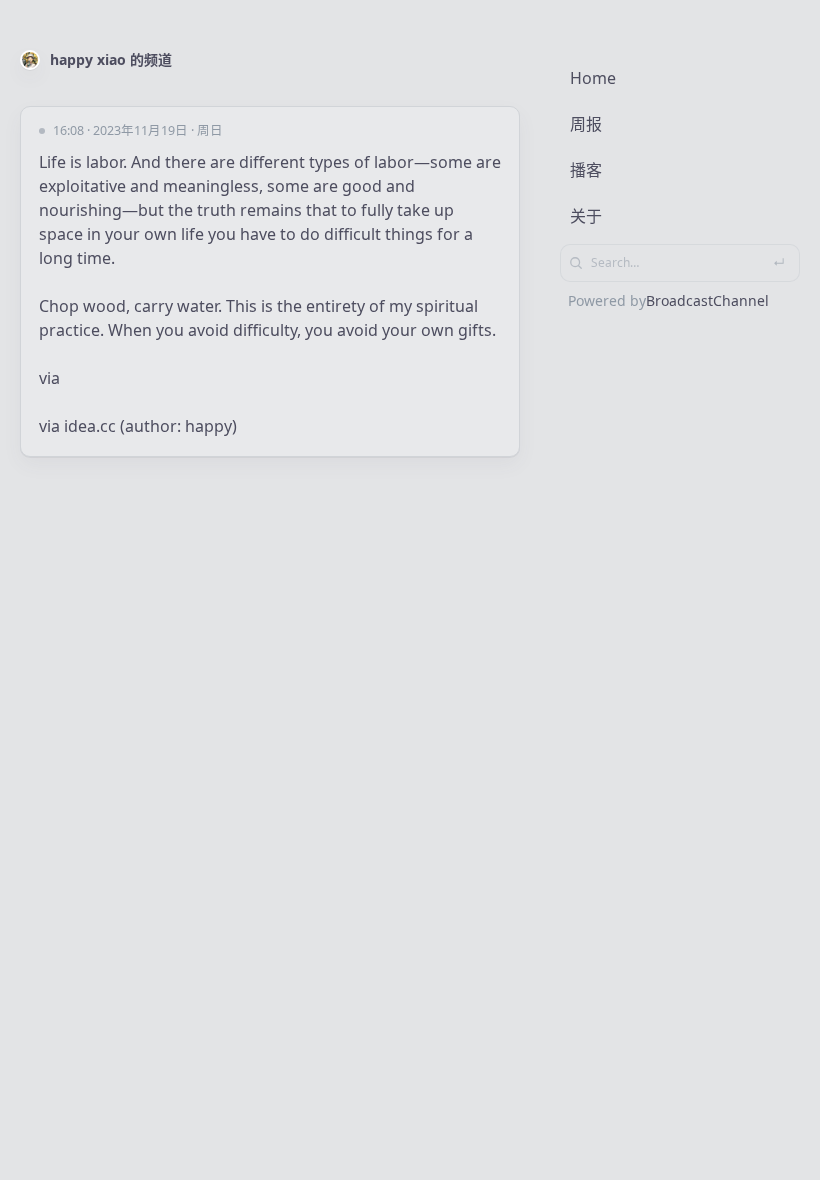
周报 (586, 124)
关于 (586, 216)
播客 (586, 170)
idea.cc (90, 426)
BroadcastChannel (707, 300)
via (49, 378)
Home (593, 78)
